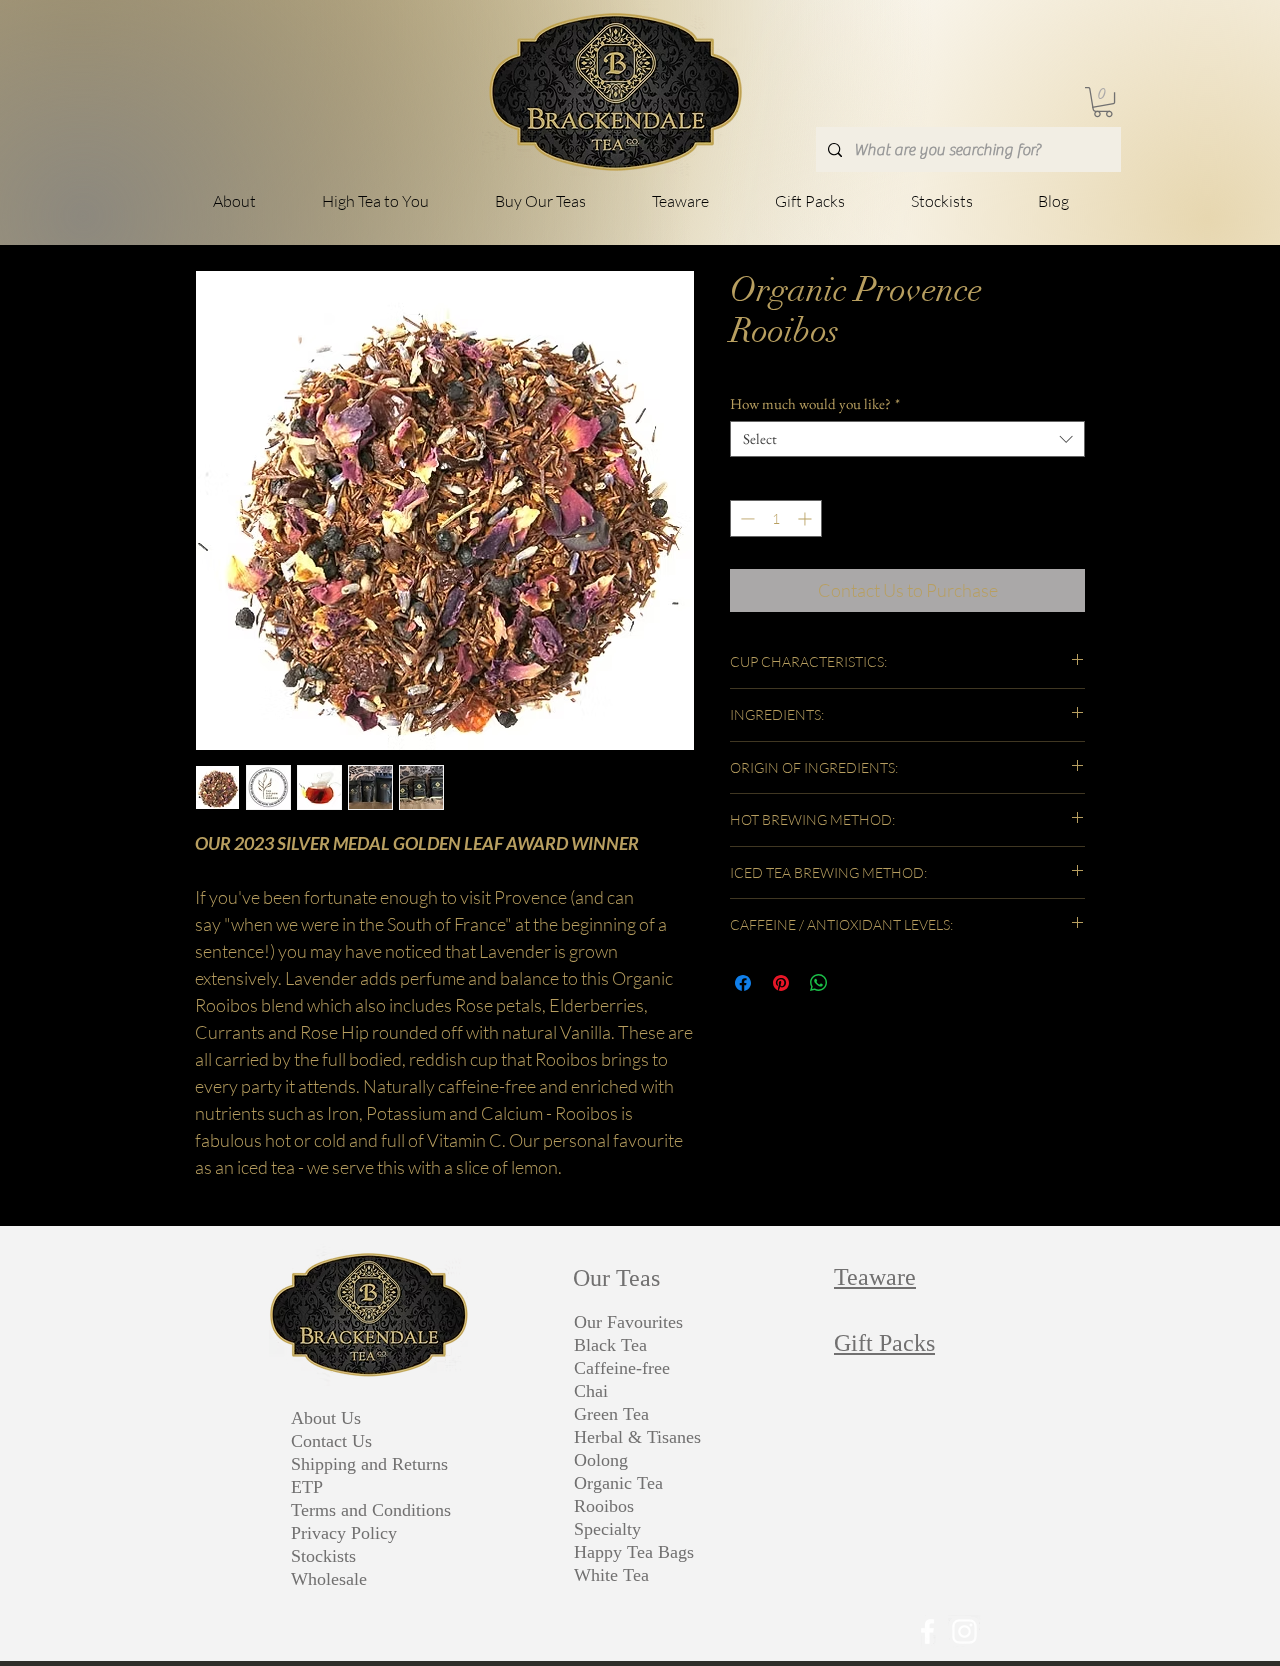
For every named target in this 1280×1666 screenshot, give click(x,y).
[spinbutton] (776, 518)
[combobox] (907, 439)
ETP (307, 1487)
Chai (591, 1391)
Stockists (323, 1556)
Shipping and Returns (369, 1464)
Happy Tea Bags (634, 1552)
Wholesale (329, 1579)
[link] (1103, 102)
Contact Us (331, 1441)
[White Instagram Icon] (964, 1631)
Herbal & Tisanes (637, 1437)
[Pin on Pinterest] (781, 983)
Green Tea (611, 1414)
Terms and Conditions (371, 1510)
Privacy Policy (344, 1533)
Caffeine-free (622, 1368)
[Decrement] (745, 518)
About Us (326, 1418)
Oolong (601, 1460)
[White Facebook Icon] (927, 1631)
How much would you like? (815, 404)
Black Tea (610, 1345)
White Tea (611, 1575)
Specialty (607, 1529)
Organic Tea (618, 1483)
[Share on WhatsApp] (819, 983)
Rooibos (604, 1506)
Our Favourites (628, 1322)
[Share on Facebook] (743, 983)
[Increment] (806, 518)
